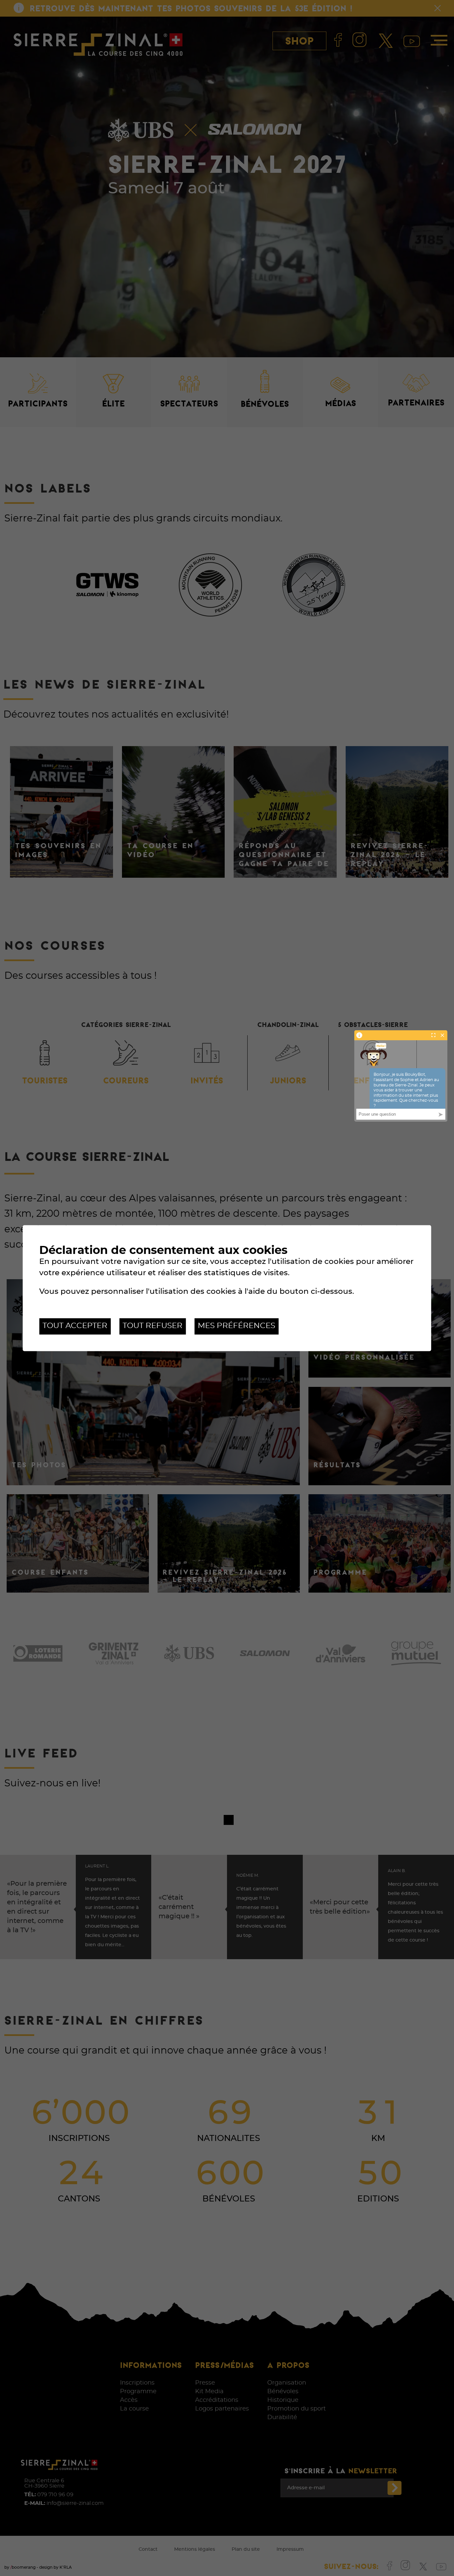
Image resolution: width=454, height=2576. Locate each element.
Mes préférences (236, 1326)
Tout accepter (75, 1326)
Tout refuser (153, 1326)
